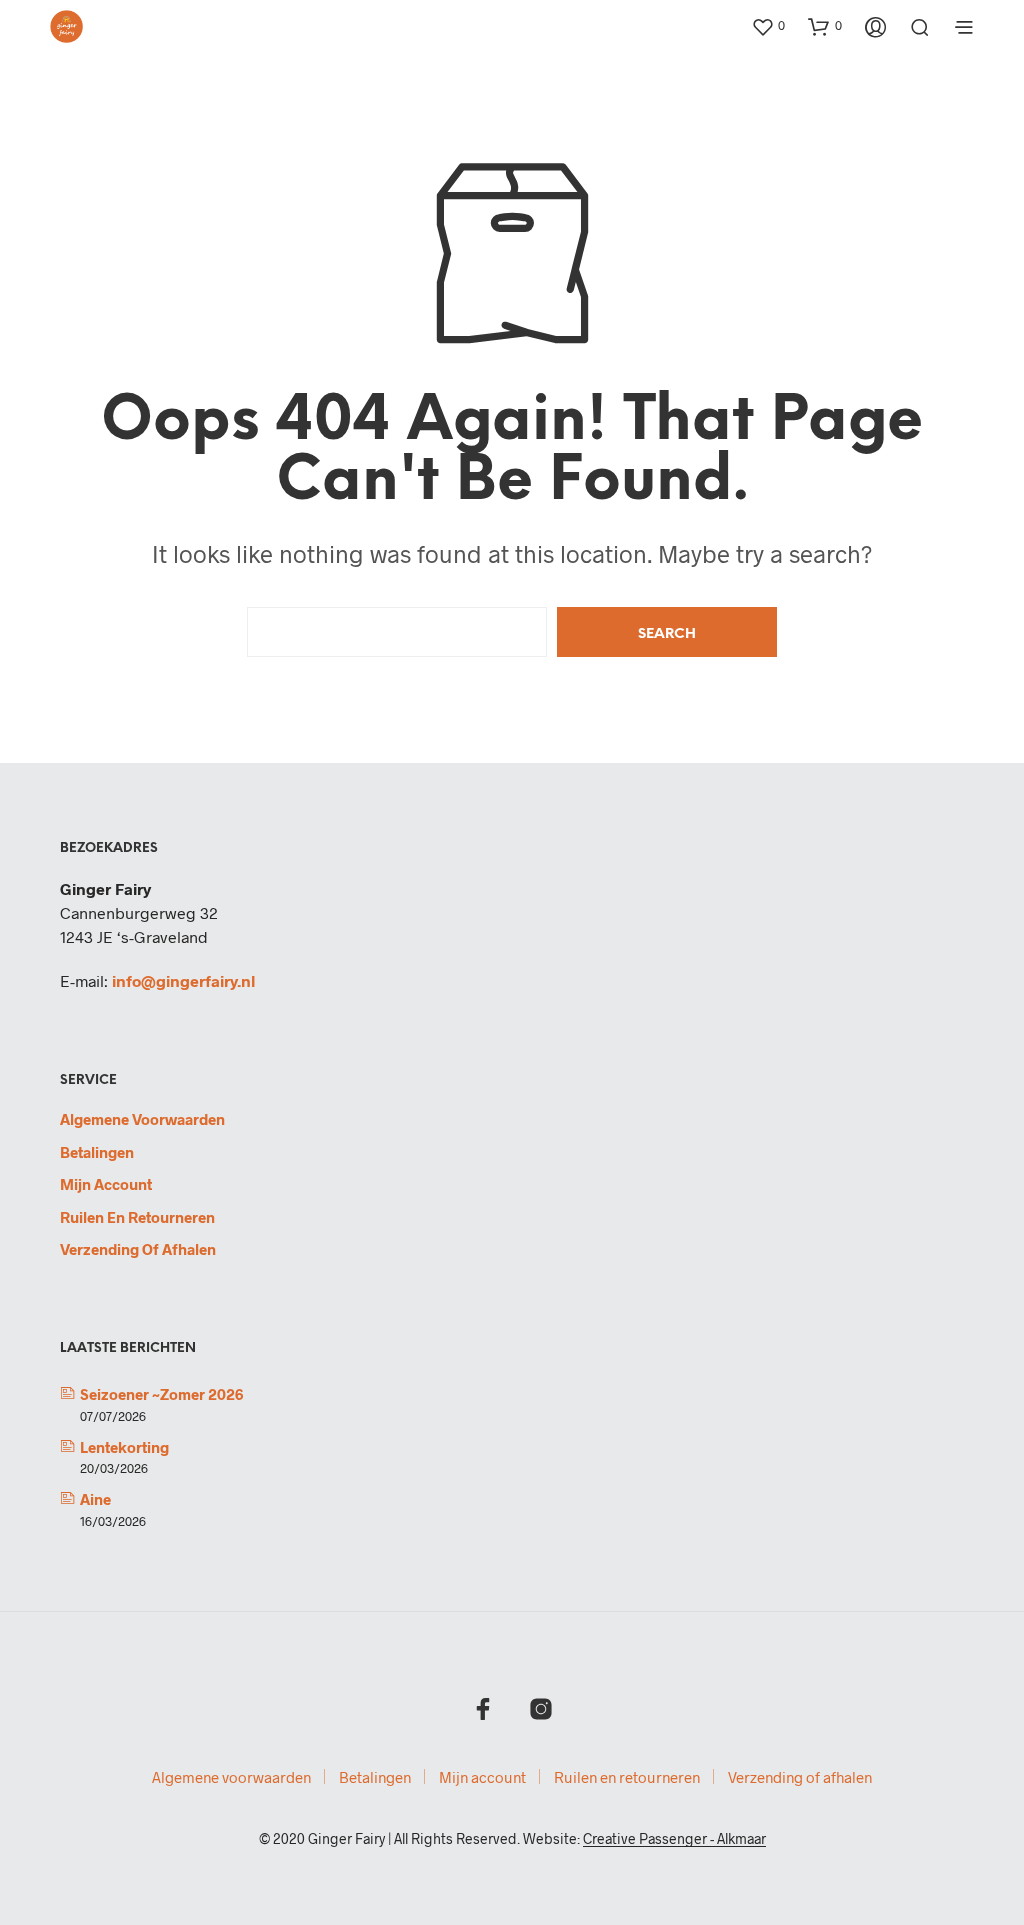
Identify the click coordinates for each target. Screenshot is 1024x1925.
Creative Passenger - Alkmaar (674, 1839)
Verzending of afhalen (138, 1249)
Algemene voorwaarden (142, 1119)
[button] (768, 26)
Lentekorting (124, 1447)
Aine (95, 1499)
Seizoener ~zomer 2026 (161, 1394)
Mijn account (106, 1184)
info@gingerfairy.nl (183, 980)
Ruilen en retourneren (137, 1217)
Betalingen (97, 1152)
